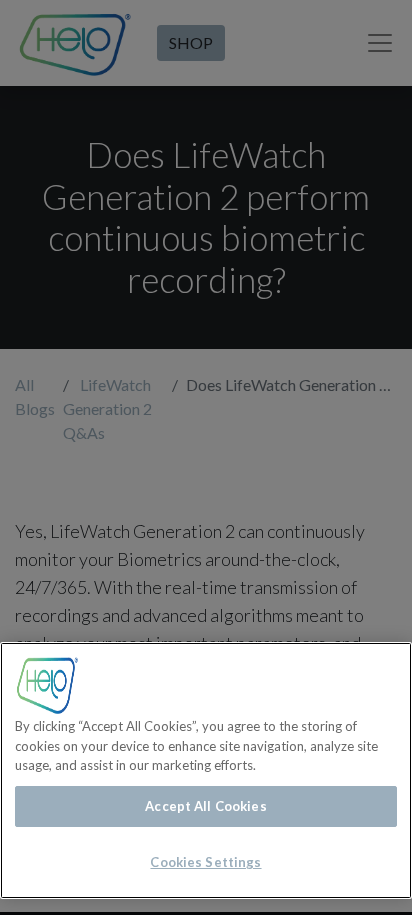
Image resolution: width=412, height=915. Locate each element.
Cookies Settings (205, 862)
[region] (206, 770)
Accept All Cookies (205, 806)
